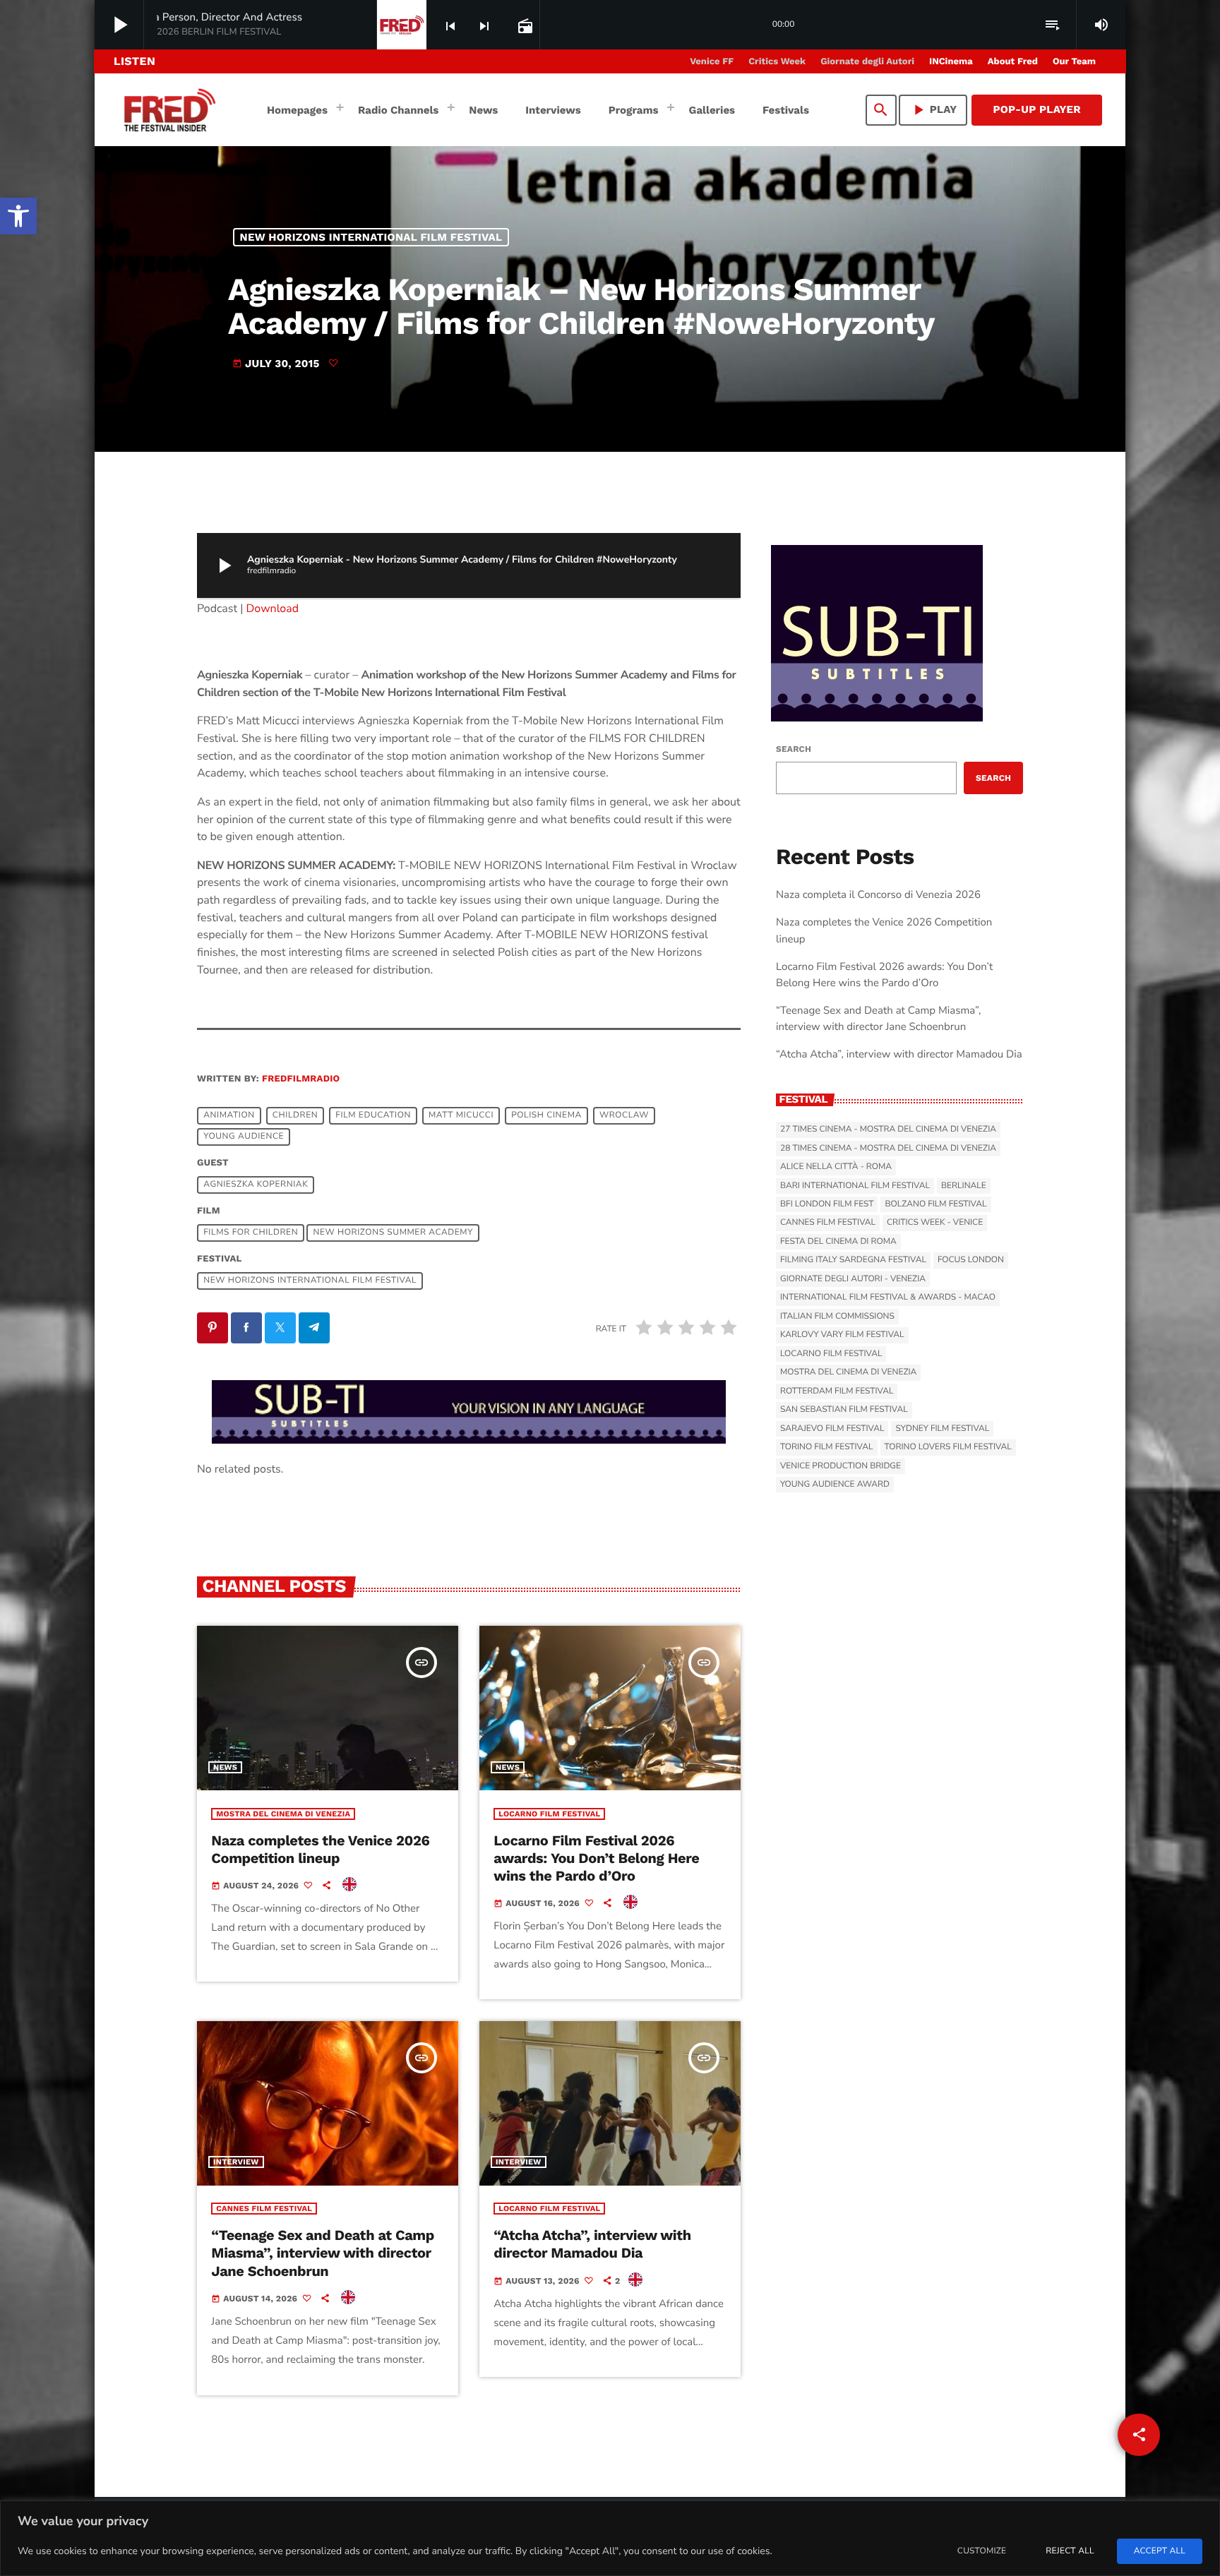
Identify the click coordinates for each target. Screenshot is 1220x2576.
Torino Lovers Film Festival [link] (948, 1447)
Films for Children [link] (251, 1233)
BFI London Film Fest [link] (827, 1204)
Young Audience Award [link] (835, 1485)
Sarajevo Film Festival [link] (832, 1429)
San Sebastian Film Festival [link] (844, 1410)
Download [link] (273, 609)
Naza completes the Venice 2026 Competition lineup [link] (320, 1849)
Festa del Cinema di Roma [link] (838, 1242)
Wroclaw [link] (624, 1115)
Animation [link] (229, 1115)
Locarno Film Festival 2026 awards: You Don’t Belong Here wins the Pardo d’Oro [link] (596, 1858)
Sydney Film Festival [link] (942, 1429)
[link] (18, 216)
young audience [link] (244, 1137)
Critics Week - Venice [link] (935, 1223)
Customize (982, 2551)
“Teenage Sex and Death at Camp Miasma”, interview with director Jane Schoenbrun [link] (323, 2253)
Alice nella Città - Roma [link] (836, 1167)
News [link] (225, 1767)
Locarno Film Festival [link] (549, 1814)
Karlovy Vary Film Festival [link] (842, 1335)
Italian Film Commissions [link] (837, 1317)
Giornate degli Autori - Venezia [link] (853, 1279)
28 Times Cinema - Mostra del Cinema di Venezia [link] (888, 1149)
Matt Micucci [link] (461, 1115)
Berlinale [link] (964, 1186)
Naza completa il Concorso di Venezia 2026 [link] (878, 895)
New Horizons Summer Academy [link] (393, 1233)
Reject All (1070, 2551)
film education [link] (373, 1115)
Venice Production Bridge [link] (841, 1466)
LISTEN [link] (134, 61)
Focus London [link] (971, 1260)
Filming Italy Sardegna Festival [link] (853, 1260)
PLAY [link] (933, 110)
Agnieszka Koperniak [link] (256, 1185)
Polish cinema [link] (546, 1115)
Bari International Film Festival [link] (855, 1186)
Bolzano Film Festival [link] (935, 1204)
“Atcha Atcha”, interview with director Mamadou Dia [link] (592, 2244)
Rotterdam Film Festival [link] (837, 1391)
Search (794, 749)
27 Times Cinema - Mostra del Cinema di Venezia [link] (888, 1130)
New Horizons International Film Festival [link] (371, 237)
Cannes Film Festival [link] (264, 2209)
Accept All (1160, 2551)
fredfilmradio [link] (301, 1079)
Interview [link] (236, 2162)
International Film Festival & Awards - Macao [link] (888, 1298)
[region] (610, 2538)
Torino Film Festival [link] (827, 1447)
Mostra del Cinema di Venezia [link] (283, 1814)
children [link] (295, 1115)
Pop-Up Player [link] (1037, 109)
